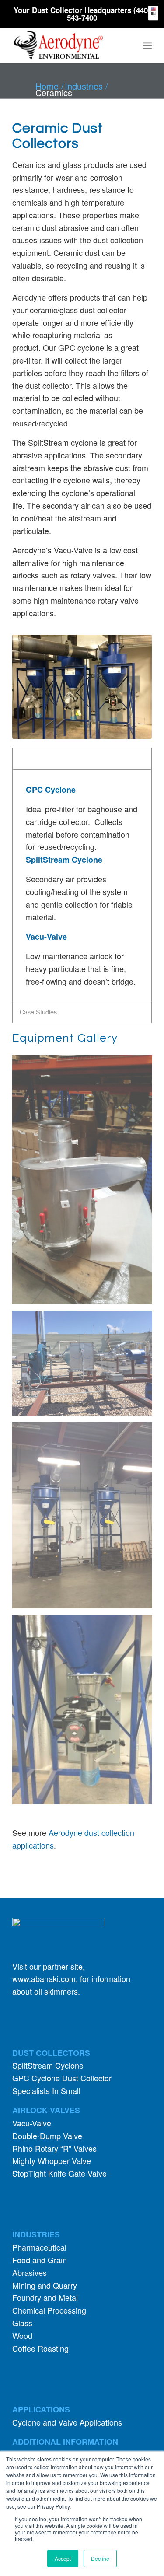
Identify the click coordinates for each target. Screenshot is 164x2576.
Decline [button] (100, 2558)
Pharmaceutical (39, 2247)
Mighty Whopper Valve (52, 2160)
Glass (22, 2323)
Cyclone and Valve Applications (67, 2422)
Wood (22, 2335)
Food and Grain (40, 2260)
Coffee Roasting (40, 2348)
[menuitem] (147, 45)
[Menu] (147, 45)
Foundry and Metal (45, 2297)
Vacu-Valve (32, 2123)
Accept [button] (63, 2558)
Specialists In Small (46, 2090)
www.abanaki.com (44, 1978)
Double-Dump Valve (47, 2136)
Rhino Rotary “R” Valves (54, 2148)
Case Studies (38, 1012)
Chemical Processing (49, 2310)
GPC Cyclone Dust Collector (62, 2078)
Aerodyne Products (49, 758)
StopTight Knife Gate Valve (59, 2173)
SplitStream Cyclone (48, 2065)
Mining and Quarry (45, 2285)
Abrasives (30, 2272)
